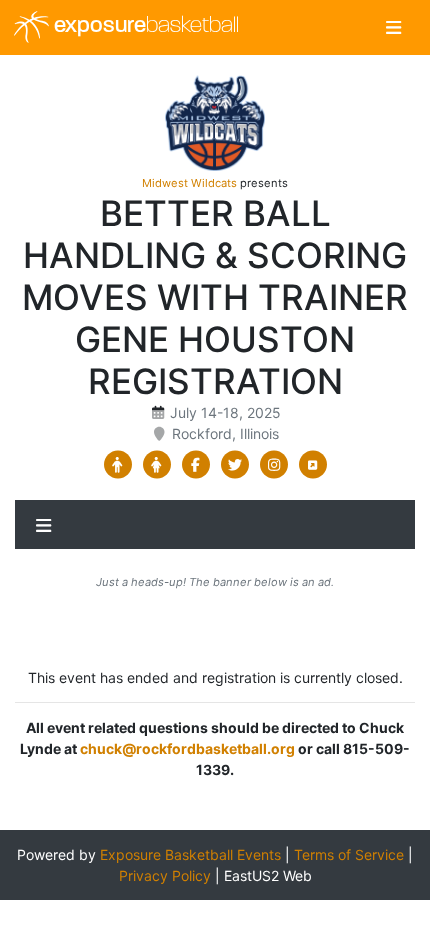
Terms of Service (349, 854)
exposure (144, 26)
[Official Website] (312, 465)
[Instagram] (273, 465)
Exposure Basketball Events (190, 854)
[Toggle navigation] (393, 27)
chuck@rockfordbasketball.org (187, 748)
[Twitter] (234, 465)
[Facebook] (195, 465)
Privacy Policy (165, 875)
